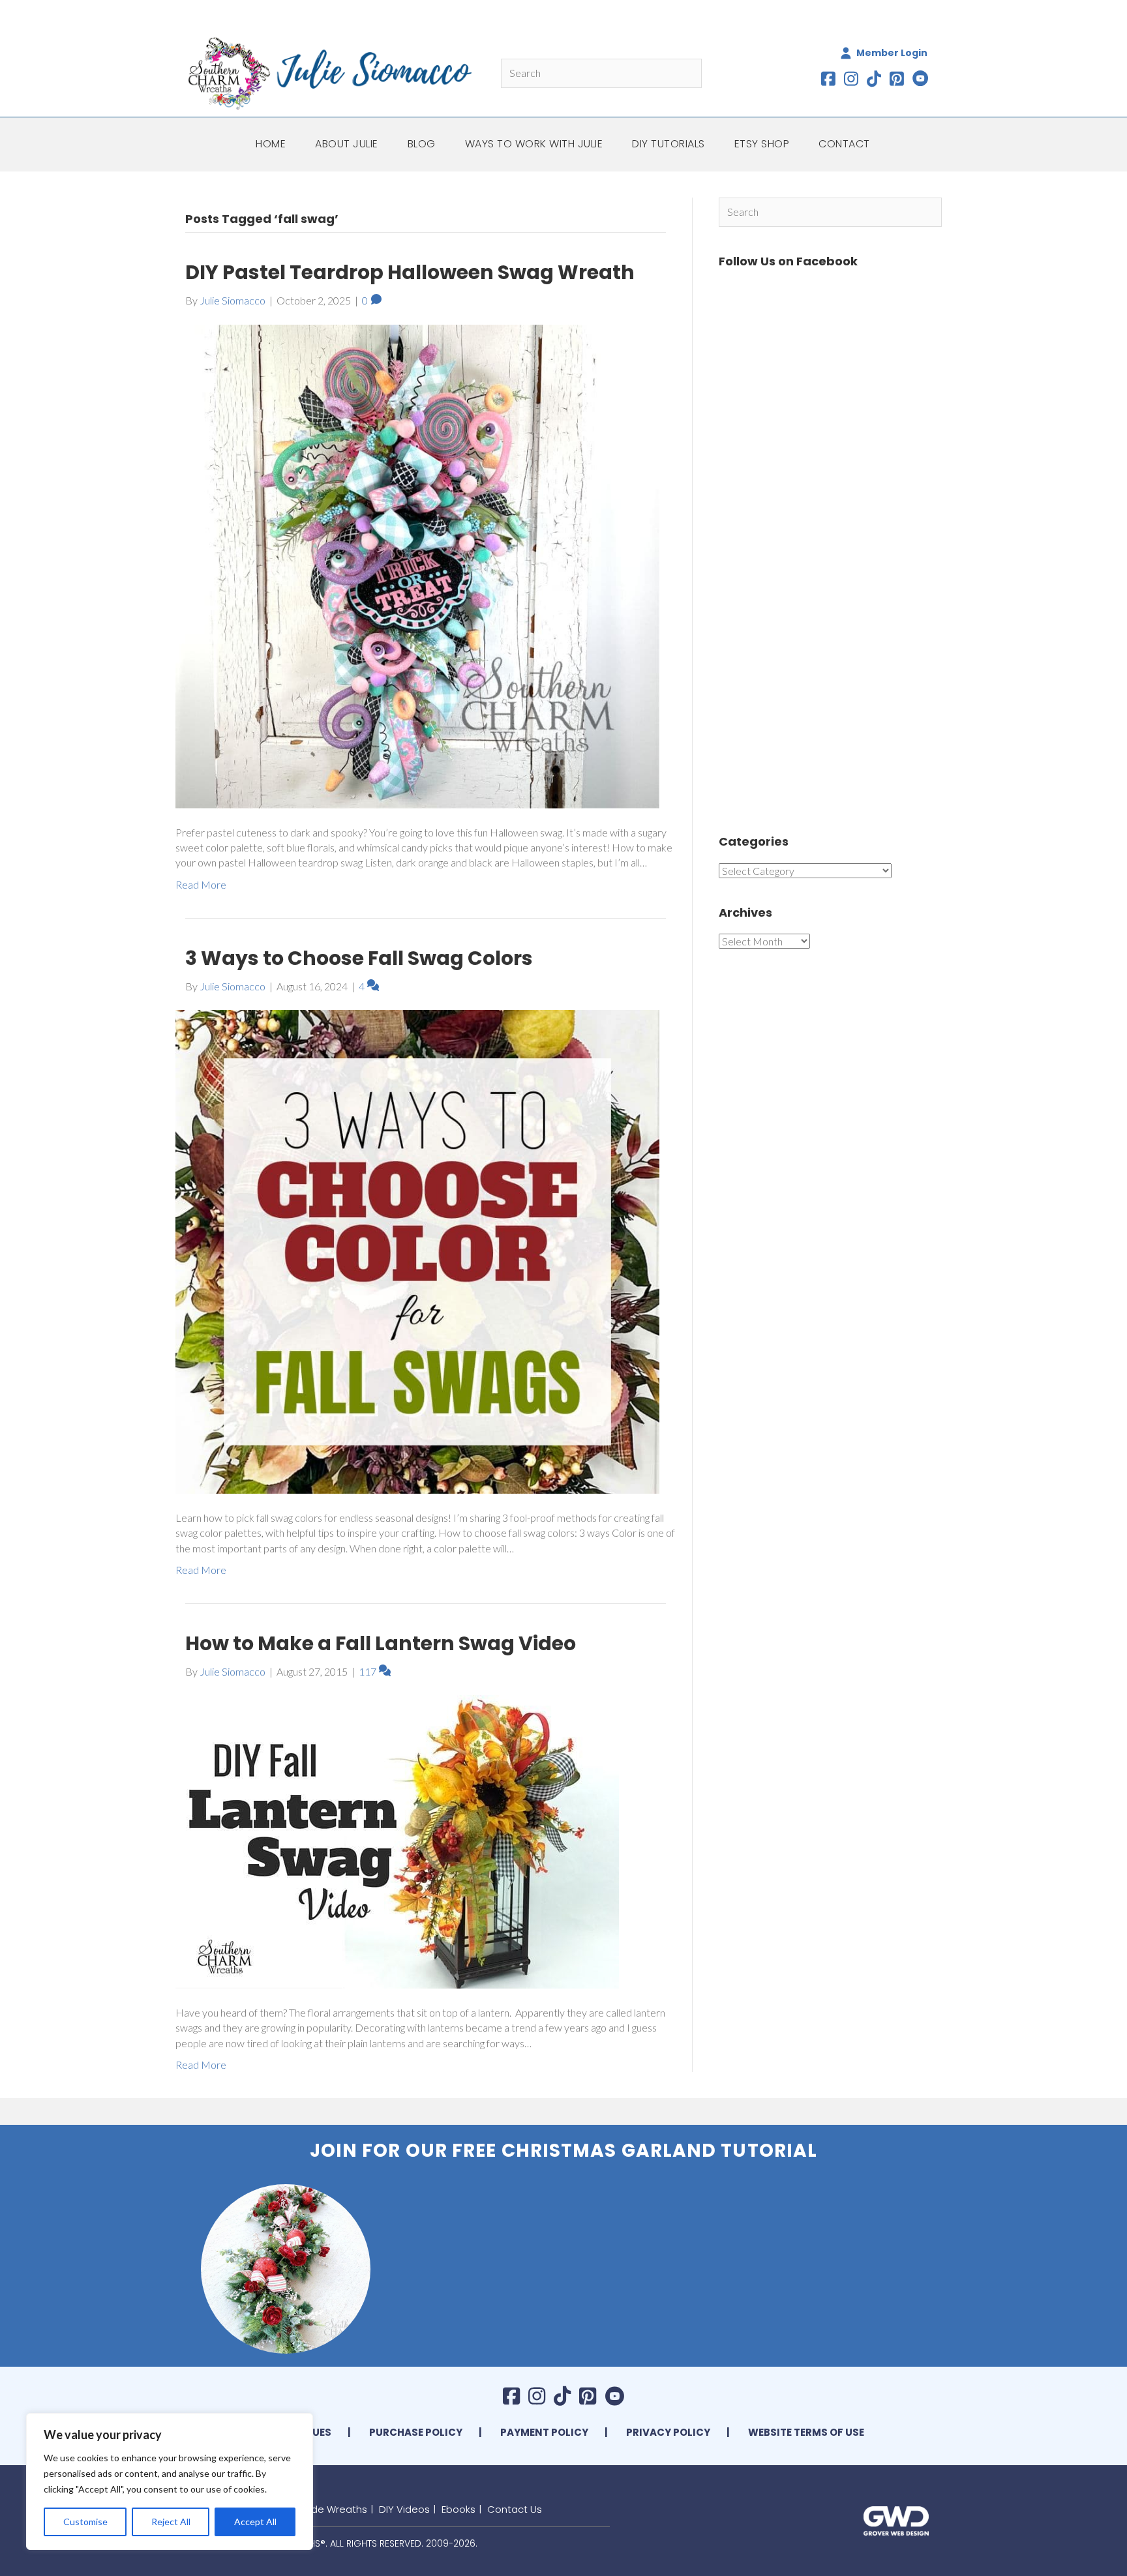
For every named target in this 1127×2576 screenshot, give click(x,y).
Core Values (297, 2432)
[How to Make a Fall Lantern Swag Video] (397, 1840)
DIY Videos (404, 2509)
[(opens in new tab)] (896, 2519)
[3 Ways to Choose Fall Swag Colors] (417, 1250)
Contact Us (515, 2509)
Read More (201, 884)
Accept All (255, 2522)
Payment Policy (544, 2432)
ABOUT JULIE (347, 144)
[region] (170, 2481)
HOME (271, 144)
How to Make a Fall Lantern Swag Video (381, 1643)
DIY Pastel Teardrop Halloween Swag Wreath (410, 272)
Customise (85, 2522)
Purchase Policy (416, 2432)
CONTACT (844, 144)
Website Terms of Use (806, 2432)
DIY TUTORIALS (669, 144)
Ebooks (458, 2509)
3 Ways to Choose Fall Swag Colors (359, 958)
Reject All (171, 2522)
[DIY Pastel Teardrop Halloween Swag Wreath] (417, 565)
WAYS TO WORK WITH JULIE (534, 144)
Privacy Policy (668, 2432)
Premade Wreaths (323, 2509)
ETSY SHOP (762, 144)
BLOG (422, 144)
